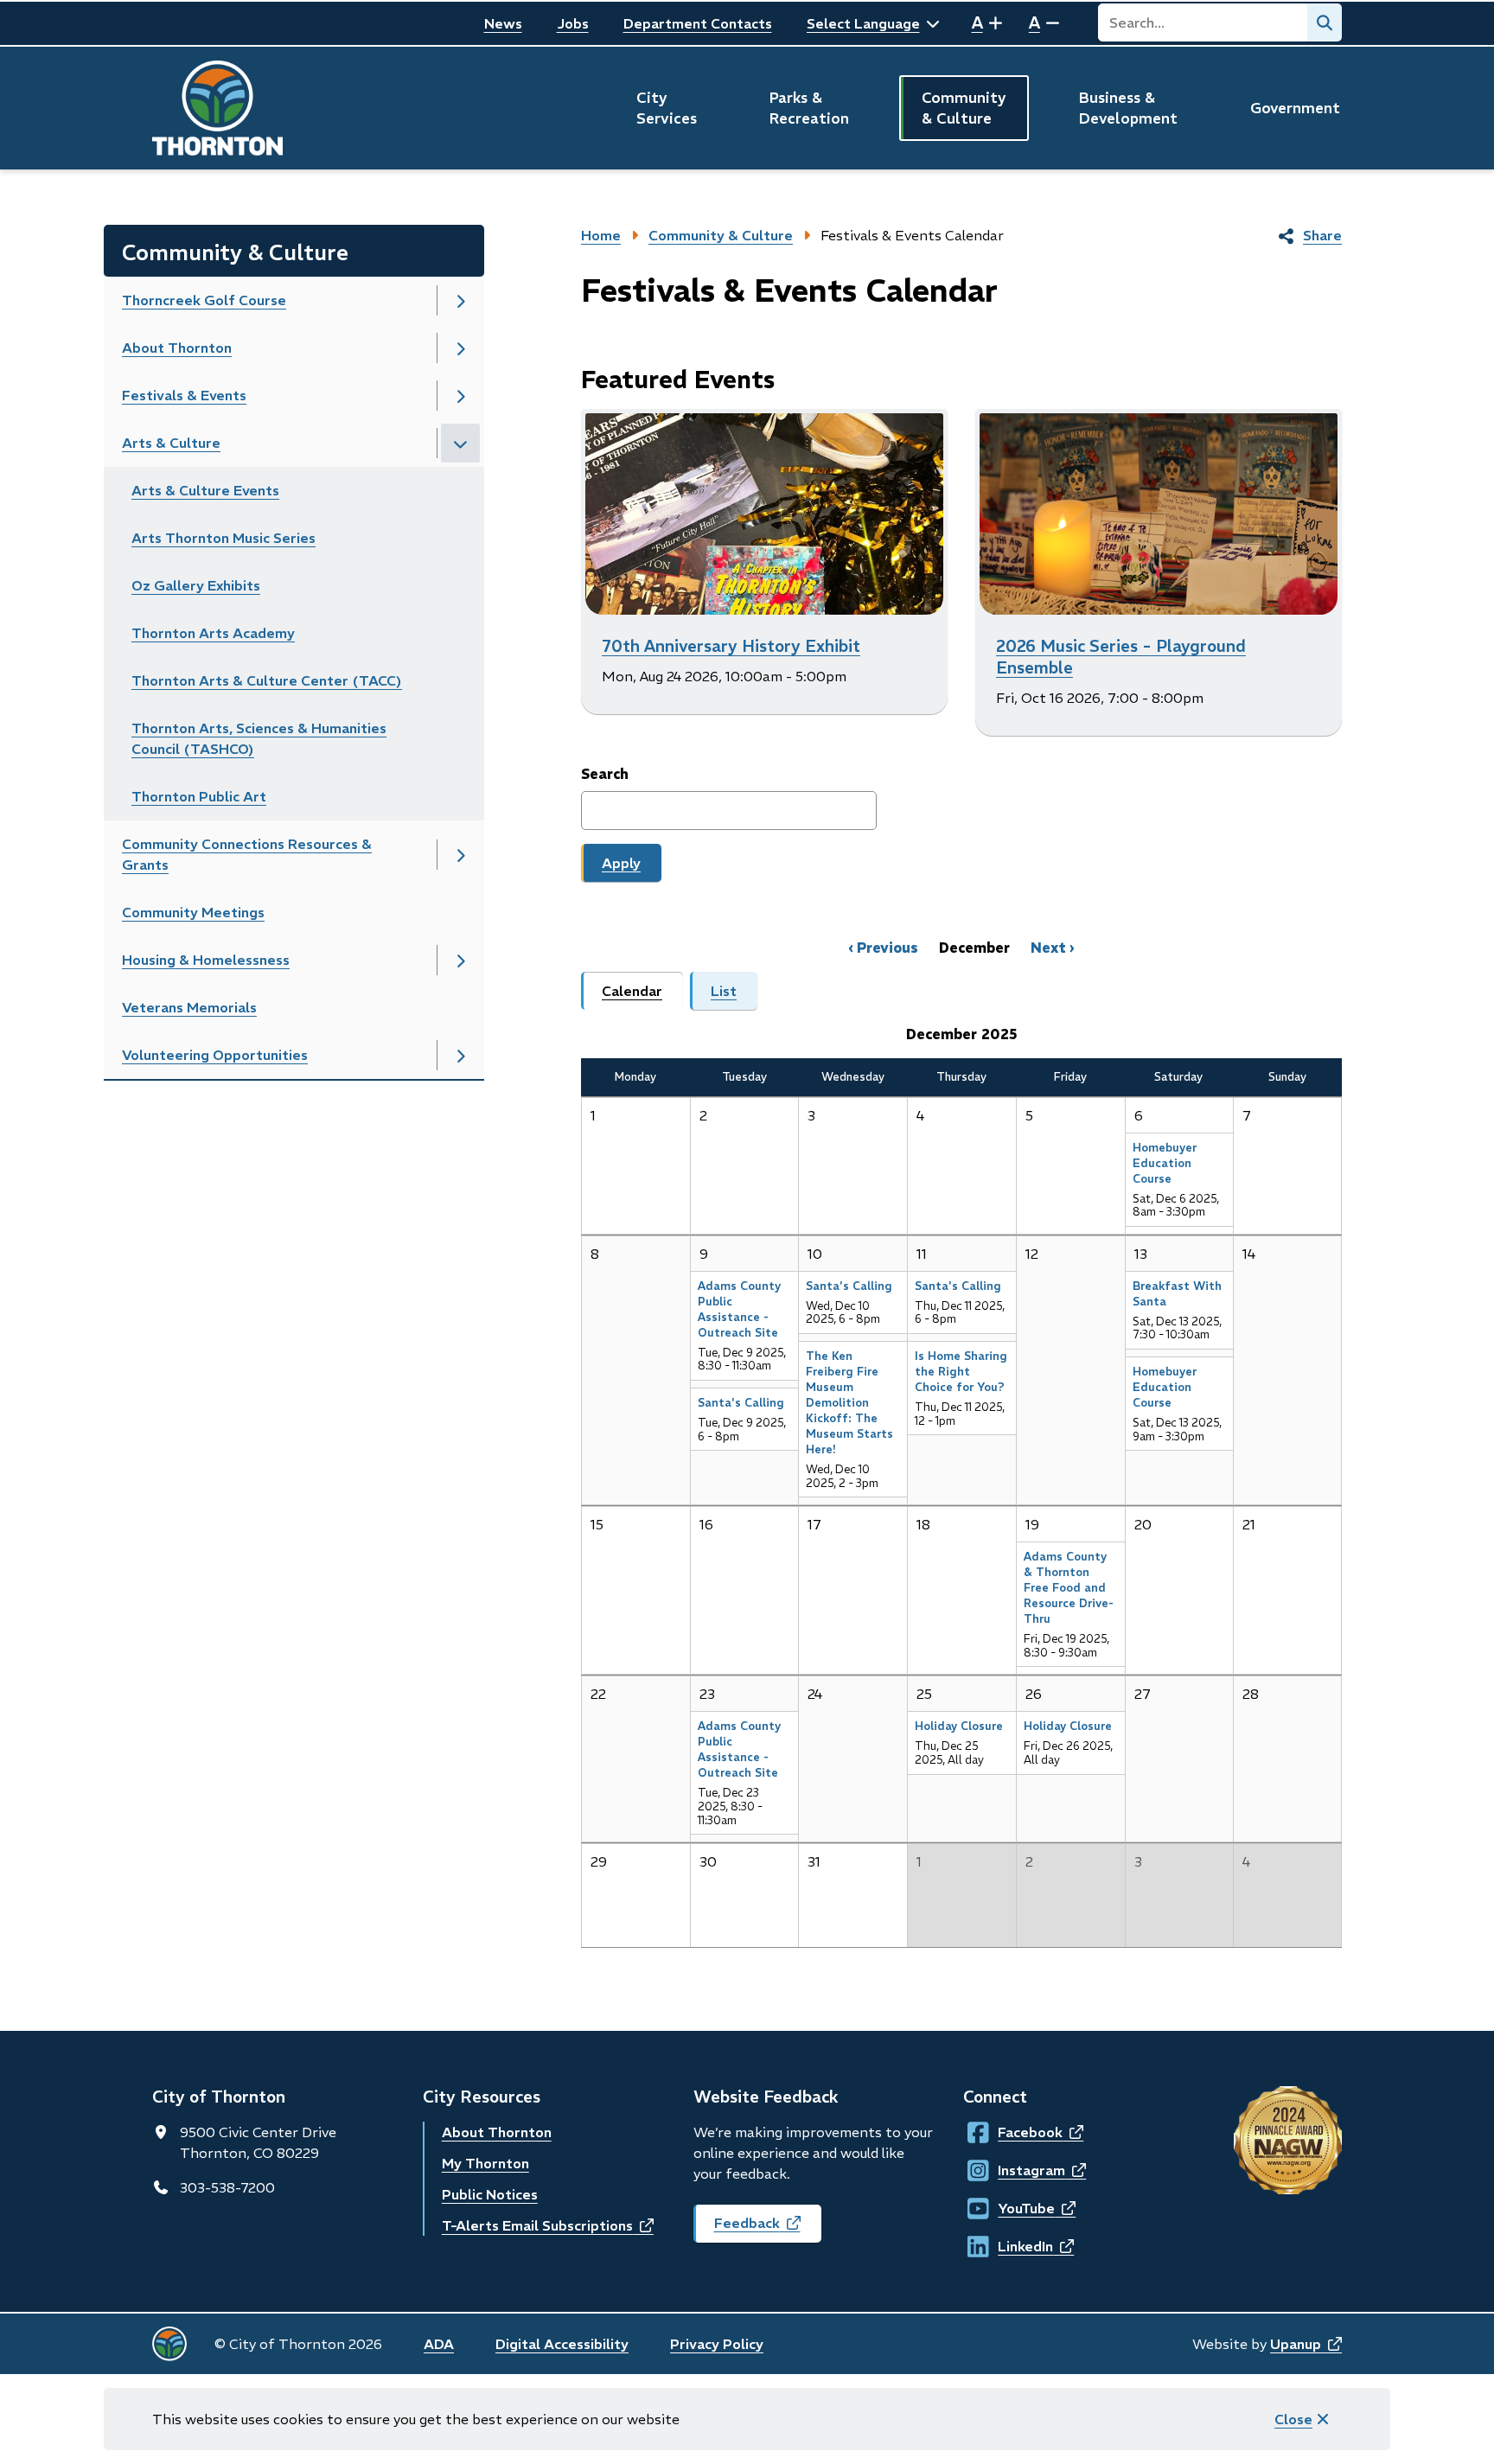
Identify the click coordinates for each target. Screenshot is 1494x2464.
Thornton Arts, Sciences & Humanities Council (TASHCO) (259, 738)
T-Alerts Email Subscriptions (548, 2225)
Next (1048, 948)
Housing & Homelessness (206, 960)
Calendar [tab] (632, 991)
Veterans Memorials (189, 1007)
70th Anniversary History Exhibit (731, 646)
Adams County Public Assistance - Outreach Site (739, 1309)
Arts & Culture (171, 443)
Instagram (1014, 2170)
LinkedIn (1014, 2246)
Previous (887, 948)
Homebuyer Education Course (1165, 1163)
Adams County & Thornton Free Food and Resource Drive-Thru (1069, 1588)
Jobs (573, 23)
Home (601, 235)
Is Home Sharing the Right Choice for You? (961, 1372)
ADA (439, 2344)
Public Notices (490, 2194)
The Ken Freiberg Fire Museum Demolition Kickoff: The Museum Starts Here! (849, 1403)
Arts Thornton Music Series (223, 538)
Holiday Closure (959, 1726)
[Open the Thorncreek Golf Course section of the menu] (460, 300)
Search (605, 774)
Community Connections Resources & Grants (247, 854)
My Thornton (485, 2163)
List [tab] (724, 991)
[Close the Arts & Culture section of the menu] (460, 443)
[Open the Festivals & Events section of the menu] (460, 396)
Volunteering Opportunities (215, 1055)
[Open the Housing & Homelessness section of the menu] (460, 960)
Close (1293, 2419)
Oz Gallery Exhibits (196, 585)
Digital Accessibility (562, 2344)
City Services (667, 108)
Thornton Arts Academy (213, 633)
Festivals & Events (184, 395)
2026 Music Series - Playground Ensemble (1121, 657)
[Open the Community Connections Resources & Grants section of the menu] (460, 855)
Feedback (768, 2228)
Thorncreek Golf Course (204, 300)
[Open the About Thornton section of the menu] (460, 348)
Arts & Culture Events (205, 490)
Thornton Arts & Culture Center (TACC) (267, 680)
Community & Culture (964, 108)
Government (1295, 108)
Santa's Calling (741, 1403)
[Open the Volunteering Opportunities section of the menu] (460, 1055)
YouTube (1014, 2208)
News (503, 23)
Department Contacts (698, 23)
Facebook (1014, 2132)
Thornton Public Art (199, 796)
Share (1322, 235)
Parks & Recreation (809, 108)
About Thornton (177, 348)
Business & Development (1128, 108)
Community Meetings (193, 912)
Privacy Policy (717, 2344)
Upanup (1306, 2344)
